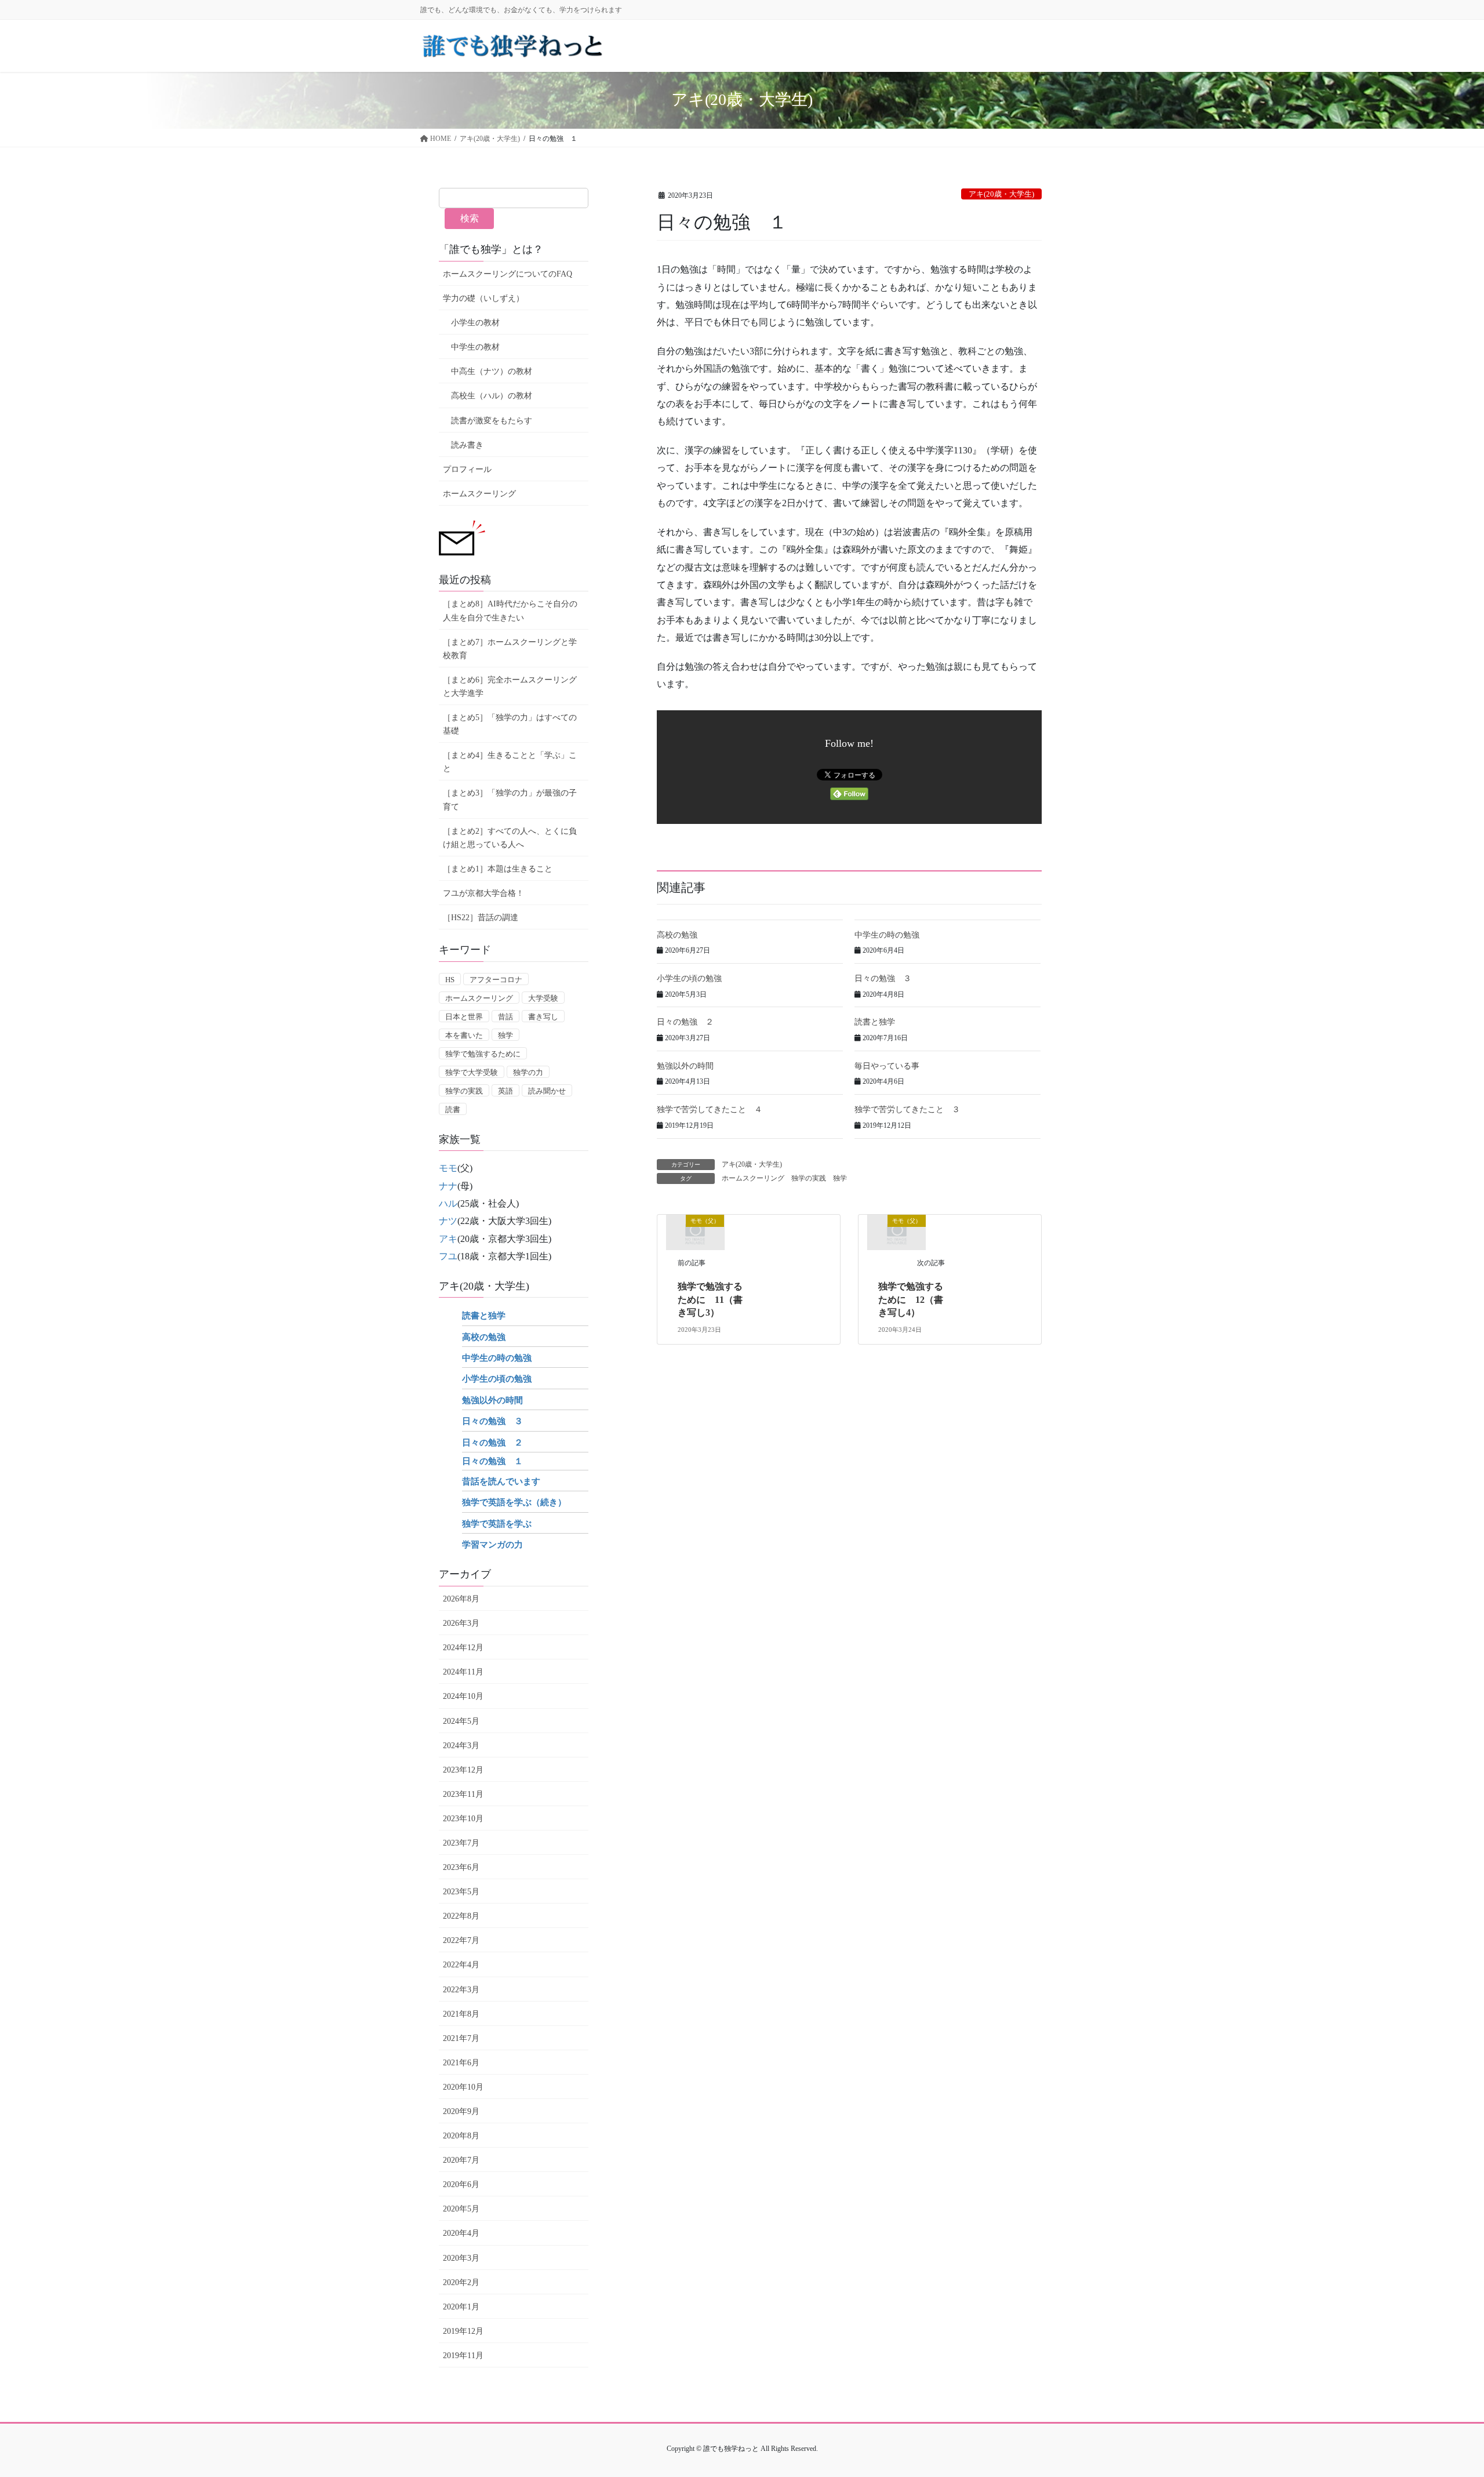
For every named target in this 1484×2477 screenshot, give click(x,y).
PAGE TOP (1441, 2393)
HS (450, 980)
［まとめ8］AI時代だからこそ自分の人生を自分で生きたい (510, 611)
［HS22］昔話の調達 (481, 918)
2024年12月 (463, 1648)
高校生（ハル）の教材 (492, 396)
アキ (448, 1239)
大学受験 (543, 998)
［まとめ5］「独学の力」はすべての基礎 (510, 724)
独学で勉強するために (483, 1054)
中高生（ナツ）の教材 (492, 371)
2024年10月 (463, 1696)
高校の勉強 (677, 935)
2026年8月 (461, 1599)
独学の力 (528, 1072)
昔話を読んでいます (501, 1481)
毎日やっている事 (887, 1066)
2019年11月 (463, 2356)
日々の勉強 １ (492, 1461)
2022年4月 (461, 1965)
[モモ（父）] (695, 1231)
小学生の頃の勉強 (689, 978)
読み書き (467, 445)
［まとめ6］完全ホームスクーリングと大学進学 (510, 687)
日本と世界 (464, 1017)
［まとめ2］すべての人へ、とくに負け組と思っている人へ (510, 838)
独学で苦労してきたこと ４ (710, 1109)
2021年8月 (461, 2014)
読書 (453, 1109)
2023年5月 (461, 1892)
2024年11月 (463, 1672)
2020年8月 (461, 2136)
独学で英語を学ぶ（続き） (514, 1502)
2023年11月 (463, 1794)
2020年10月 (463, 2087)
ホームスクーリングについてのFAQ (508, 274)
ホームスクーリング (753, 1178)
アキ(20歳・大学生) (1001, 194)
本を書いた (464, 1035)
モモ (448, 1168)
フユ (448, 1256)
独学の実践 (809, 1178)
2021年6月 (461, 2063)
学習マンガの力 (492, 1545)
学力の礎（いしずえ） (483, 298)
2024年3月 (461, 1746)
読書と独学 (875, 1022)
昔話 (505, 1017)
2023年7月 (461, 1843)
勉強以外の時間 (685, 1066)
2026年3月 (461, 1623)
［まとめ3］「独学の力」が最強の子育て (510, 800)
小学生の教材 (475, 323)
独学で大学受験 (472, 1072)
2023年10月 (463, 1819)
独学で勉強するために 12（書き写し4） (911, 1299)
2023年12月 (463, 1770)
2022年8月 (461, 1916)
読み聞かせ (547, 1091)
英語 (505, 1091)
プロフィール (467, 469)
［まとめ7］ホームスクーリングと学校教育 (510, 649)
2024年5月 (461, 1721)
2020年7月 (461, 2160)
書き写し (543, 1017)
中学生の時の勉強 (887, 935)
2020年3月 (461, 2258)
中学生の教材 (475, 347)
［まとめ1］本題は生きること (498, 869)
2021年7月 (461, 2038)
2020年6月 (461, 2184)
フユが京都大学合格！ (483, 893)
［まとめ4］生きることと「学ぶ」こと (510, 762)
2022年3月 (461, 1990)
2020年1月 (461, 2307)
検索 (470, 218)
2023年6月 (461, 1867)
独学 (840, 1178)
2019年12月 (463, 2331)
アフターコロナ (496, 980)
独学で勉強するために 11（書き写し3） (710, 1299)
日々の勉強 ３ (883, 978)
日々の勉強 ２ (685, 1022)
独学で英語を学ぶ (497, 1524)
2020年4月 (461, 2233)
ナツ (448, 1221)
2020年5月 (461, 2209)
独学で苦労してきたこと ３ (907, 1109)
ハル (448, 1203)
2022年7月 (461, 1940)
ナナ (448, 1186)
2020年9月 (461, 2111)
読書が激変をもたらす (492, 421)
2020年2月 (461, 2282)
